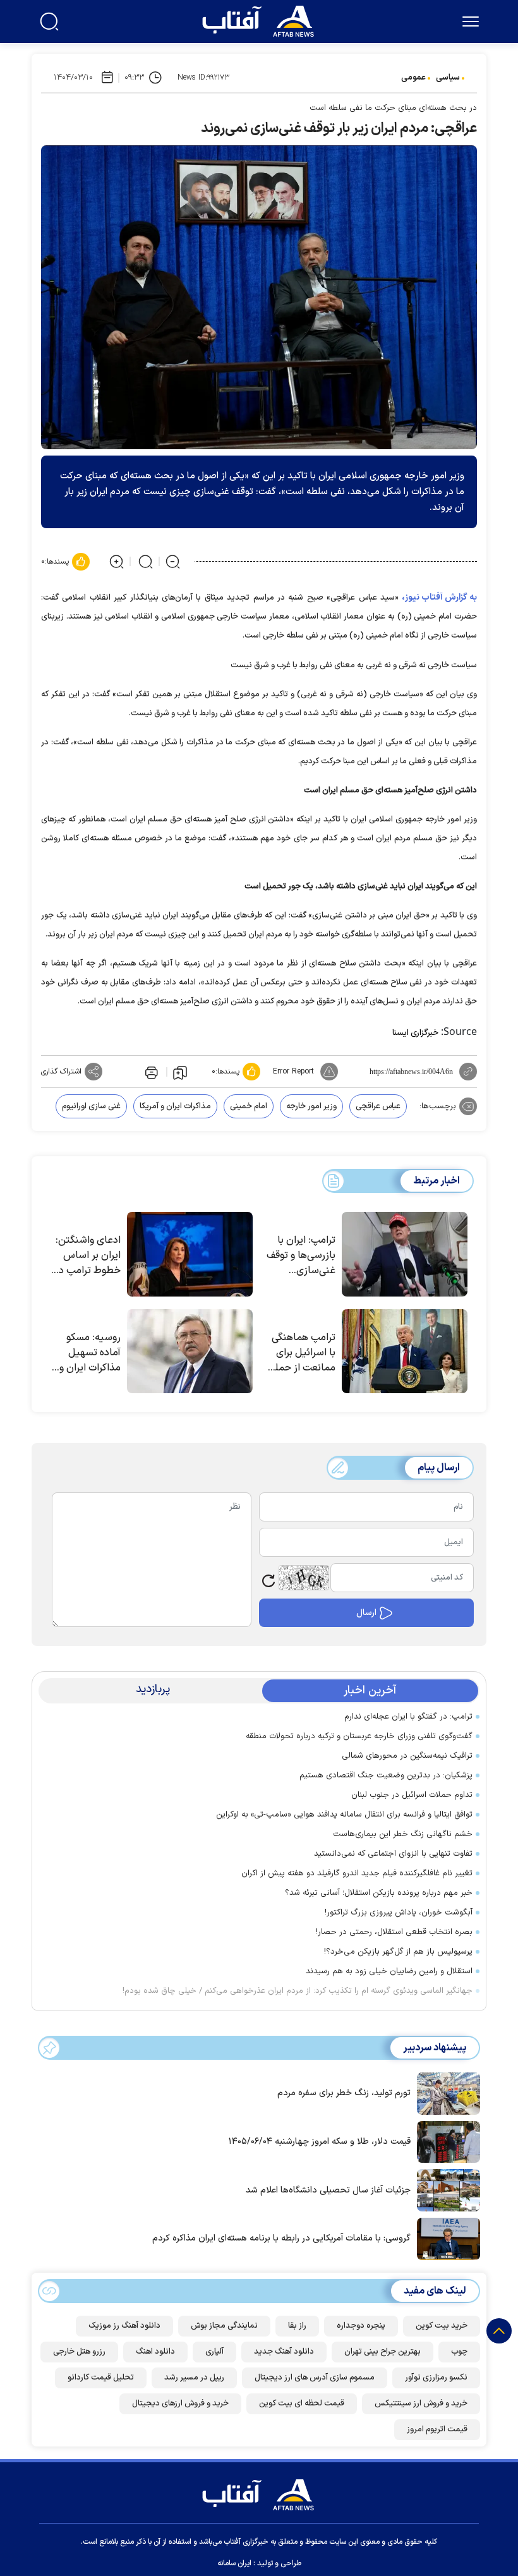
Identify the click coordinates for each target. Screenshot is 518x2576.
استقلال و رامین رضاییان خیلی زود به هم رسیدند (389, 1971)
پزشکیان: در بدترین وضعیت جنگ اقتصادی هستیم (386, 1775)
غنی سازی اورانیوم (91, 1106)
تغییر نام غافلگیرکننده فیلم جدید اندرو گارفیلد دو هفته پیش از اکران (357, 1873)
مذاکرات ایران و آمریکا (175, 1106)
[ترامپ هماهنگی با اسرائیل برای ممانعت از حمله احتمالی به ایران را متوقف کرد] (405, 1351)
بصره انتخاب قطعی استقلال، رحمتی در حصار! (394, 1932)
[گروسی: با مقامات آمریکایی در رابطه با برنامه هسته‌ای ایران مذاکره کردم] (445, 2238)
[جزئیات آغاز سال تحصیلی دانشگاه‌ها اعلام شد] (445, 2189)
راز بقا (297, 2326)
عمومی (413, 78)
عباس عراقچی (378, 1106)
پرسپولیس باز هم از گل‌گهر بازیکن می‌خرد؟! (398, 1952)
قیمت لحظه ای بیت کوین (302, 2404)
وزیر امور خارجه (311, 1106)
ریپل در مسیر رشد (194, 2378)
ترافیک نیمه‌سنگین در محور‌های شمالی (407, 1756)
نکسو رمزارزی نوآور (436, 2378)
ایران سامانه (234, 2563)
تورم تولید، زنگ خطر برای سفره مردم (344, 2093)
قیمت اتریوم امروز (437, 2429)
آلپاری (214, 2352)
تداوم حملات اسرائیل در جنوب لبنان (412, 1795)
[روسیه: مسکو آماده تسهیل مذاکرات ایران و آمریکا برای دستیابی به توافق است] (190, 1351)
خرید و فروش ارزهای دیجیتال (180, 2404)
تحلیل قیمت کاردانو (101, 2378)
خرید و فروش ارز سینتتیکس (421, 2404)
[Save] (180, 1072)
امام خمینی (249, 1106)
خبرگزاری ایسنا (415, 1033)
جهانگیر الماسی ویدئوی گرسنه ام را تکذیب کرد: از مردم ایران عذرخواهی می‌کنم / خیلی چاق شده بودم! (298, 1991)
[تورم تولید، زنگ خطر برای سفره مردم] (445, 2093)
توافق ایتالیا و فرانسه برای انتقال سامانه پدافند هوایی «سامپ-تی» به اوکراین (344, 1815)
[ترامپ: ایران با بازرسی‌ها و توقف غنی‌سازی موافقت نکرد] (405, 1254)
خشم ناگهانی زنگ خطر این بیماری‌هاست (403, 1834)
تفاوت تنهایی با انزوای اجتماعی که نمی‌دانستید (393, 1854)
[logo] (261, 20)
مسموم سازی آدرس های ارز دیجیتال (315, 2378)
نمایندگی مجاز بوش (224, 2326)
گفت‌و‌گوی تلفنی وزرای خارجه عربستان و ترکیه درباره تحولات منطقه (359, 1736)
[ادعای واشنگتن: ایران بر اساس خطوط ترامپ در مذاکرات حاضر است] (190, 1254)
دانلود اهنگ (155, 2352)
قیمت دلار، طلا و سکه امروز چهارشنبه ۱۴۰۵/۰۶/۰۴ (320, 2142)
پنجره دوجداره (361, 2326)
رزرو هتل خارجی (79, 2352)
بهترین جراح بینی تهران (382, 2352)
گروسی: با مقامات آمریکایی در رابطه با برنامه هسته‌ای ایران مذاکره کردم (281, 2238)
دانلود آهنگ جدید (284, 2352)
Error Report (293, 1072)
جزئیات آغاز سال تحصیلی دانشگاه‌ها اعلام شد (328, 2190)
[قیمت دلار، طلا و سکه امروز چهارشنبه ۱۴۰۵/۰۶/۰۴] (445, 2141)
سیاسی (448, 78)
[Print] (150, 1072)
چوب (459, 2352)
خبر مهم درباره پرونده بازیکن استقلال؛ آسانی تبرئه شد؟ (379, 1893)
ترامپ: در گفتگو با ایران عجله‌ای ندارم (408, 1717)
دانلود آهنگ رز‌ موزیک (124, 2326)
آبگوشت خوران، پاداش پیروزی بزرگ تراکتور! (399, 1913)
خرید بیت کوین (442, 2326)
